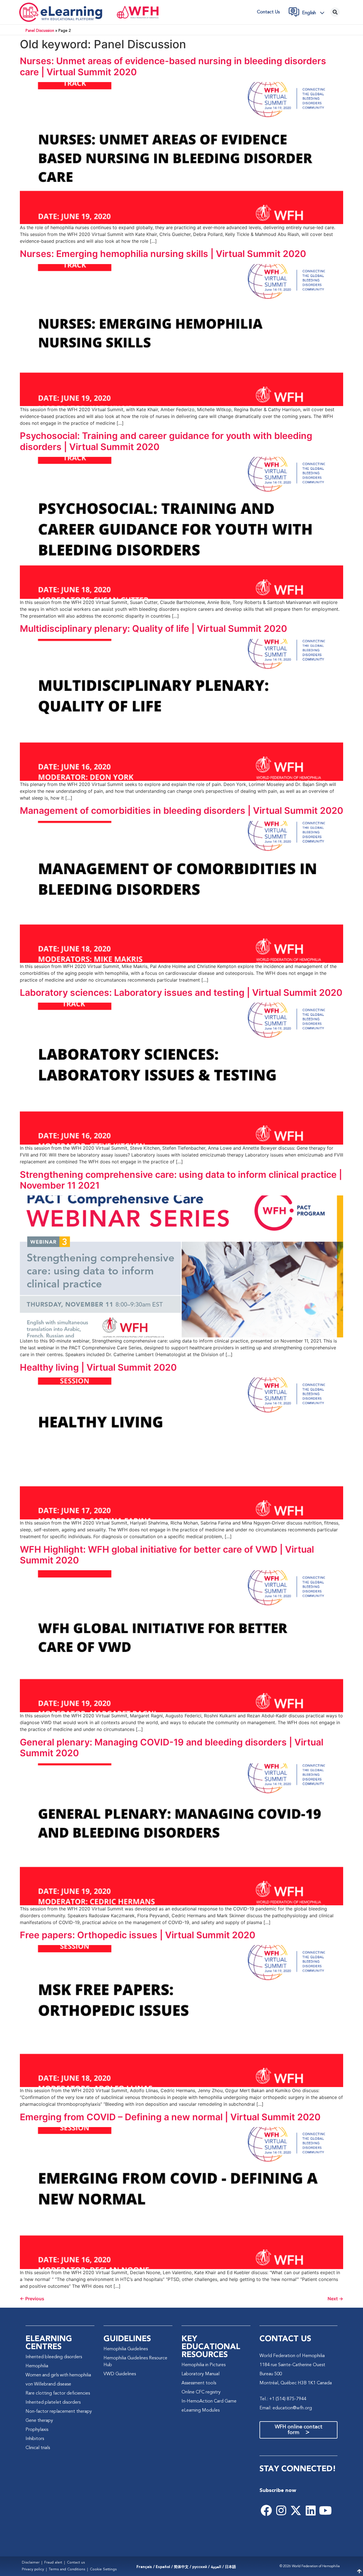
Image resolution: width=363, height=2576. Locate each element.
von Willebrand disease (48, 2384)
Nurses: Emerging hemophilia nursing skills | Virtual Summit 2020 (163, 254)
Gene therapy (39, 2421)
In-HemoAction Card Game (209, 2401)
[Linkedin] (311, 2510)
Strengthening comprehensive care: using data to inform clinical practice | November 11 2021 (181, 1180)
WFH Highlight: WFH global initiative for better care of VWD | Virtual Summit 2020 (167, 1555)
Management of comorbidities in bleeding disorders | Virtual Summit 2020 (181, 811)
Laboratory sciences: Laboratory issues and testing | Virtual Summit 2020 (181, 993)
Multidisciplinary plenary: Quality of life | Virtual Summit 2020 (153, 629)
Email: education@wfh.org (286, 2408)
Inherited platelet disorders (53, 2403)
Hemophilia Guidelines (126, 2349)
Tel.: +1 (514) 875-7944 (283, 2399)
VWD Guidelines (120, 2374)
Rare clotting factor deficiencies (58, 2393)
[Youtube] (325, 2510)
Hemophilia (37, 2366)
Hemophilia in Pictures (203, 2365)
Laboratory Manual (201, 2374)
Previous (32, 2299)
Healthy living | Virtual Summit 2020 (98, 1367)
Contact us (268, 12)
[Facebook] (266, 2510)
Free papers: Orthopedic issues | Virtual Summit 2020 (138, 1935)
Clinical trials (38, 2448)
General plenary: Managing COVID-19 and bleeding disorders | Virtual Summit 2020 (172, 1748)
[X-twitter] (296, 2510)
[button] (315, 13)
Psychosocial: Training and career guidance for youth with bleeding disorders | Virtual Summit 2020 (166, 441)
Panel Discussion (40, 31)
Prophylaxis (37, 2430)
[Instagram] (281, 2510)
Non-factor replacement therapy (59, 2412)
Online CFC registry (201, 2392)
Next (335, 2299)
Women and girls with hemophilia (58, 2375)
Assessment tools (199, 2383)
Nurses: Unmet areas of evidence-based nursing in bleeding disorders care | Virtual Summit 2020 (173, 66)
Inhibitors (35, 2439)
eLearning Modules (201, 2410)
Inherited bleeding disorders (54, 2357)
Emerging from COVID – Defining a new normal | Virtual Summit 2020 (170, 2117)
